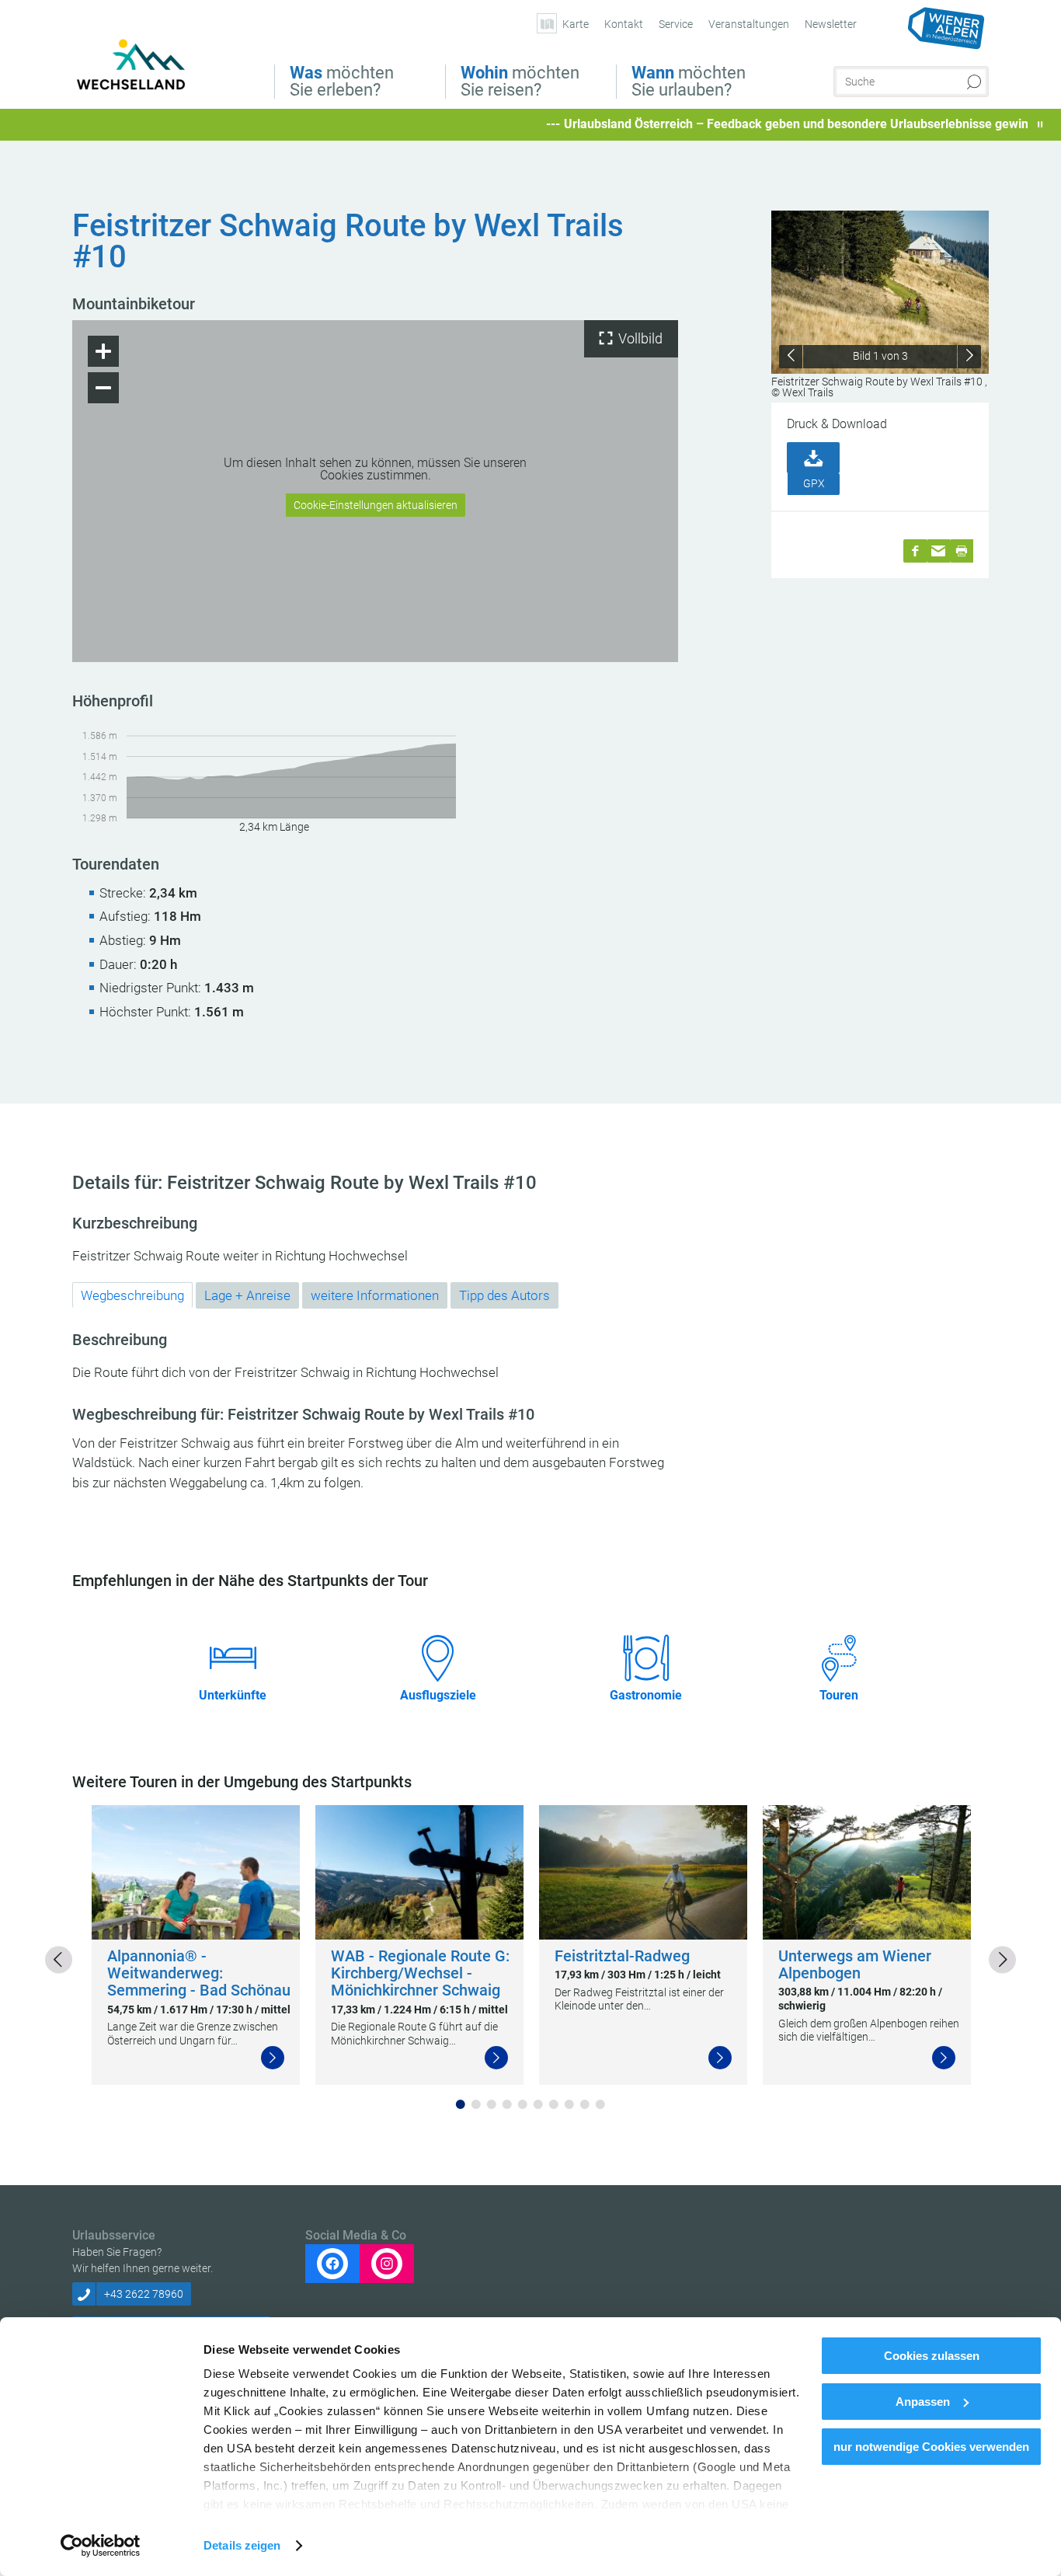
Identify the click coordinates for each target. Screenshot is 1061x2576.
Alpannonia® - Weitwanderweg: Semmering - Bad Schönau (199, 1973)
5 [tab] (523, 2104)
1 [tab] (461, 2104)
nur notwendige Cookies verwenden (931, 2447)
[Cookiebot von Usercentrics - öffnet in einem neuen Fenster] (101, 2546)
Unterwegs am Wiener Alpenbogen (855, 1965)
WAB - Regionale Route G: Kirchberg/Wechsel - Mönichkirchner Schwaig (420, 1973)
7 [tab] (554, 2104)
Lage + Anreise (247, 1295)
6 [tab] (538, 2104)
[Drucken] (962, 551)
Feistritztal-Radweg (622, 1956)
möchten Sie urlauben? (689, 82)
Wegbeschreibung (132, 1295)
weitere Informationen (375, 1295)
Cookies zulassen (932, 2356)
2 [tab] (476, 2104)
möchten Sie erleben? (342, 82)
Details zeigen (242, 2545)
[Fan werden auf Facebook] (332, 2264)
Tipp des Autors (504, 1295)
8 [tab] (569, 2104)
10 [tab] (600, 2104)
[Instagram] (387, 2264)
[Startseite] (144, 68)
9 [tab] (585, 2104)
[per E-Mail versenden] (938, 551)
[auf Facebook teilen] (915, 551)
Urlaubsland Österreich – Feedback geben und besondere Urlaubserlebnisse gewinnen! (738, 124)
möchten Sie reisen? (520, 82)
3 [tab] (492, 2104)
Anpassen (923, 2402)
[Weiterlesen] (273, 2058)
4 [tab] (507, 2104)
